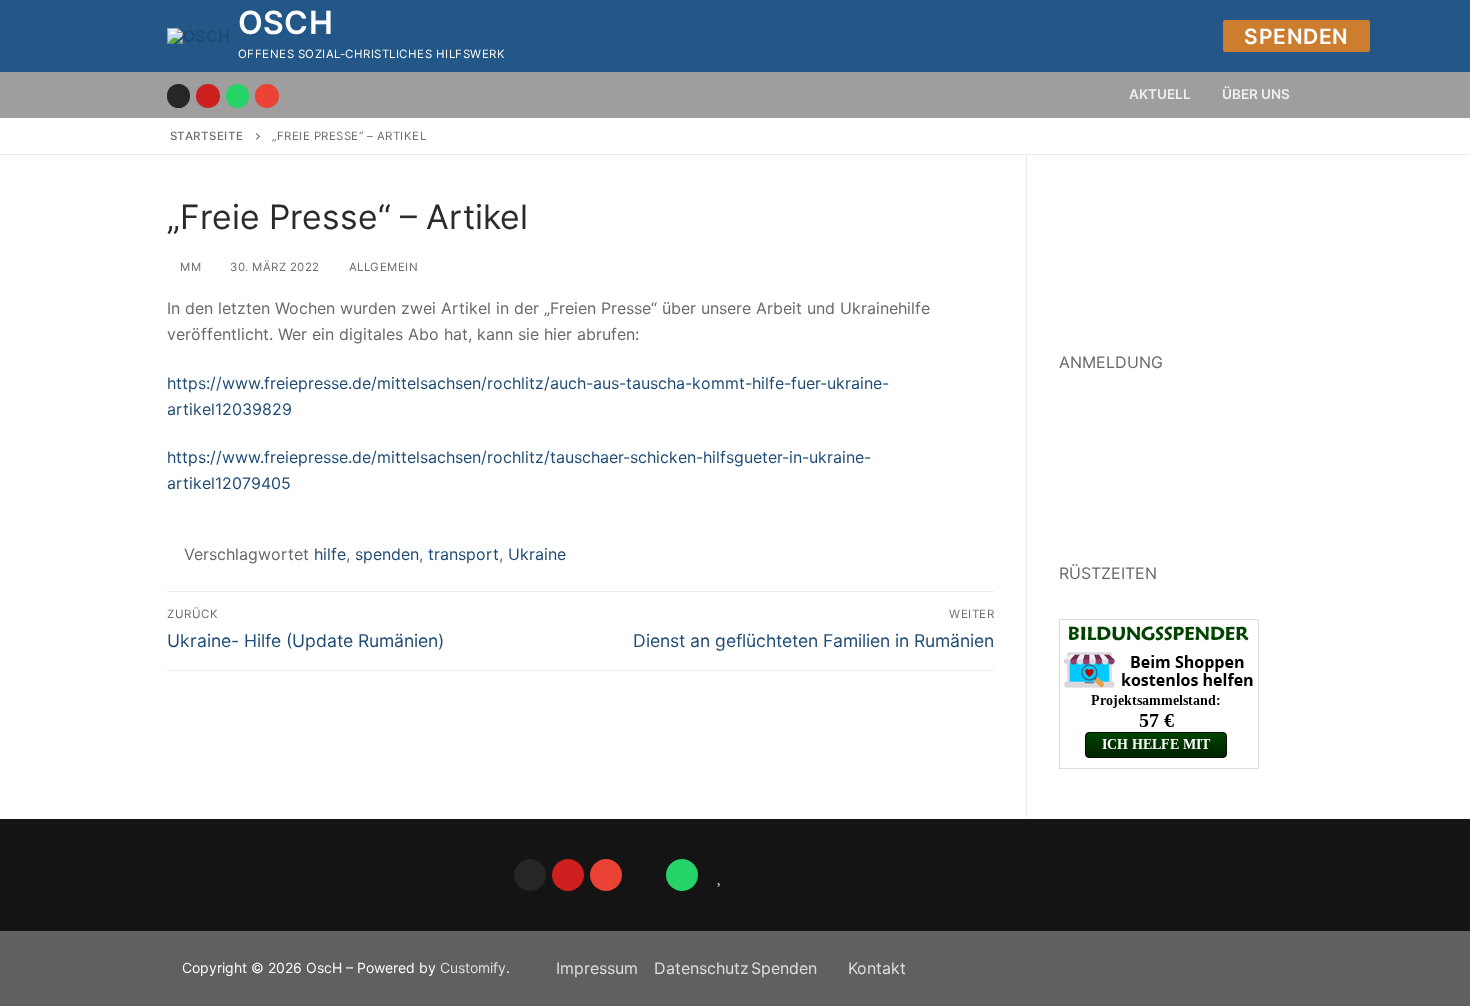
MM (189, 267)
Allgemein (381, 267)
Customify (473, 967)
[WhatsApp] (682, 875)
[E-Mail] (266, 95)
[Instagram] (178, 95)
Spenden (1296, 36)
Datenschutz (701, 968)
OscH (286, 23)
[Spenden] (644, 875)
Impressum (597, 968)
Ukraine (537, 554)
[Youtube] (207, 95)
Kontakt (877, 968)
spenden (387, 554)
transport (463, 554)
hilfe (330, 554)
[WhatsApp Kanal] (237, 95)
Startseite (207, 136)
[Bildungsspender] (720, 875)
